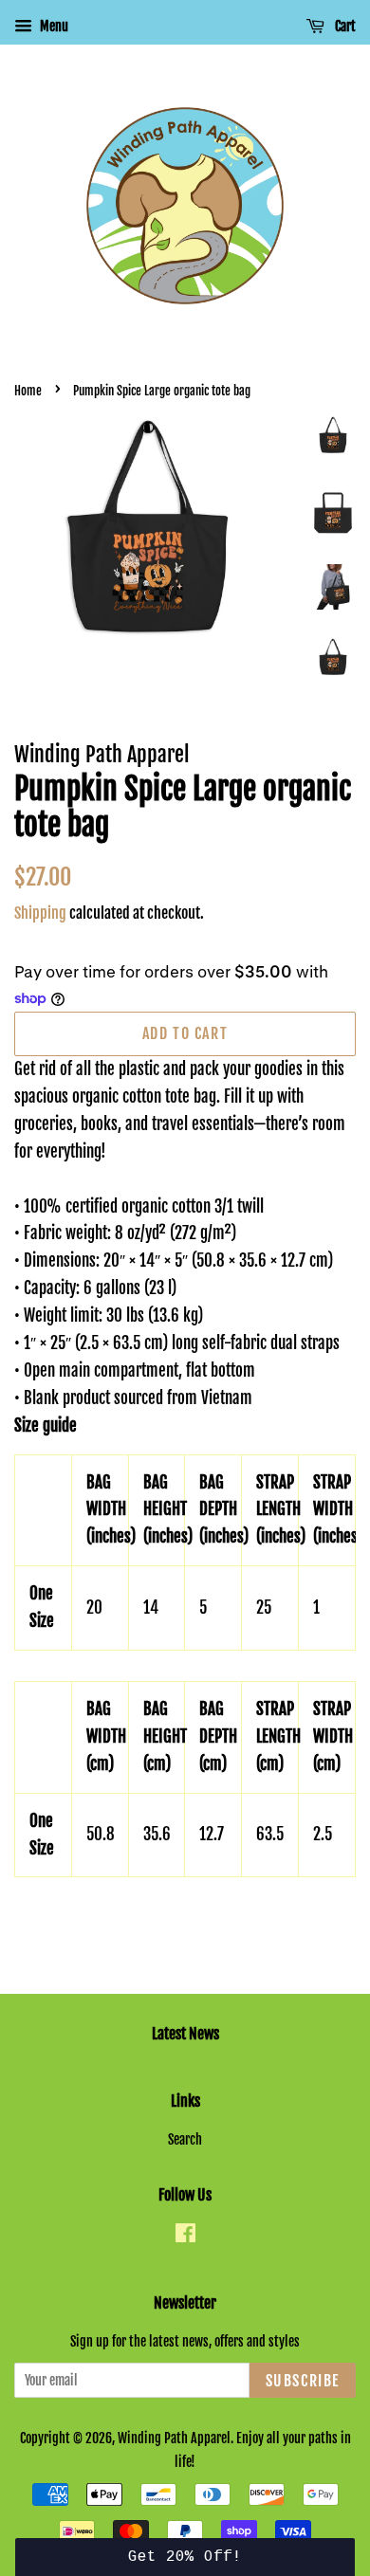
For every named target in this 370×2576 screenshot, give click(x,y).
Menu (53, 26)
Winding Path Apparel (174, 2438)
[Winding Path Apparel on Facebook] (185, 2236)
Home (28, 391)
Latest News (185, 2034)
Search (185, 2139)
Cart (344, 26)
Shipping (40, 913)
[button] (185, 2557)
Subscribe (303, 2381)
